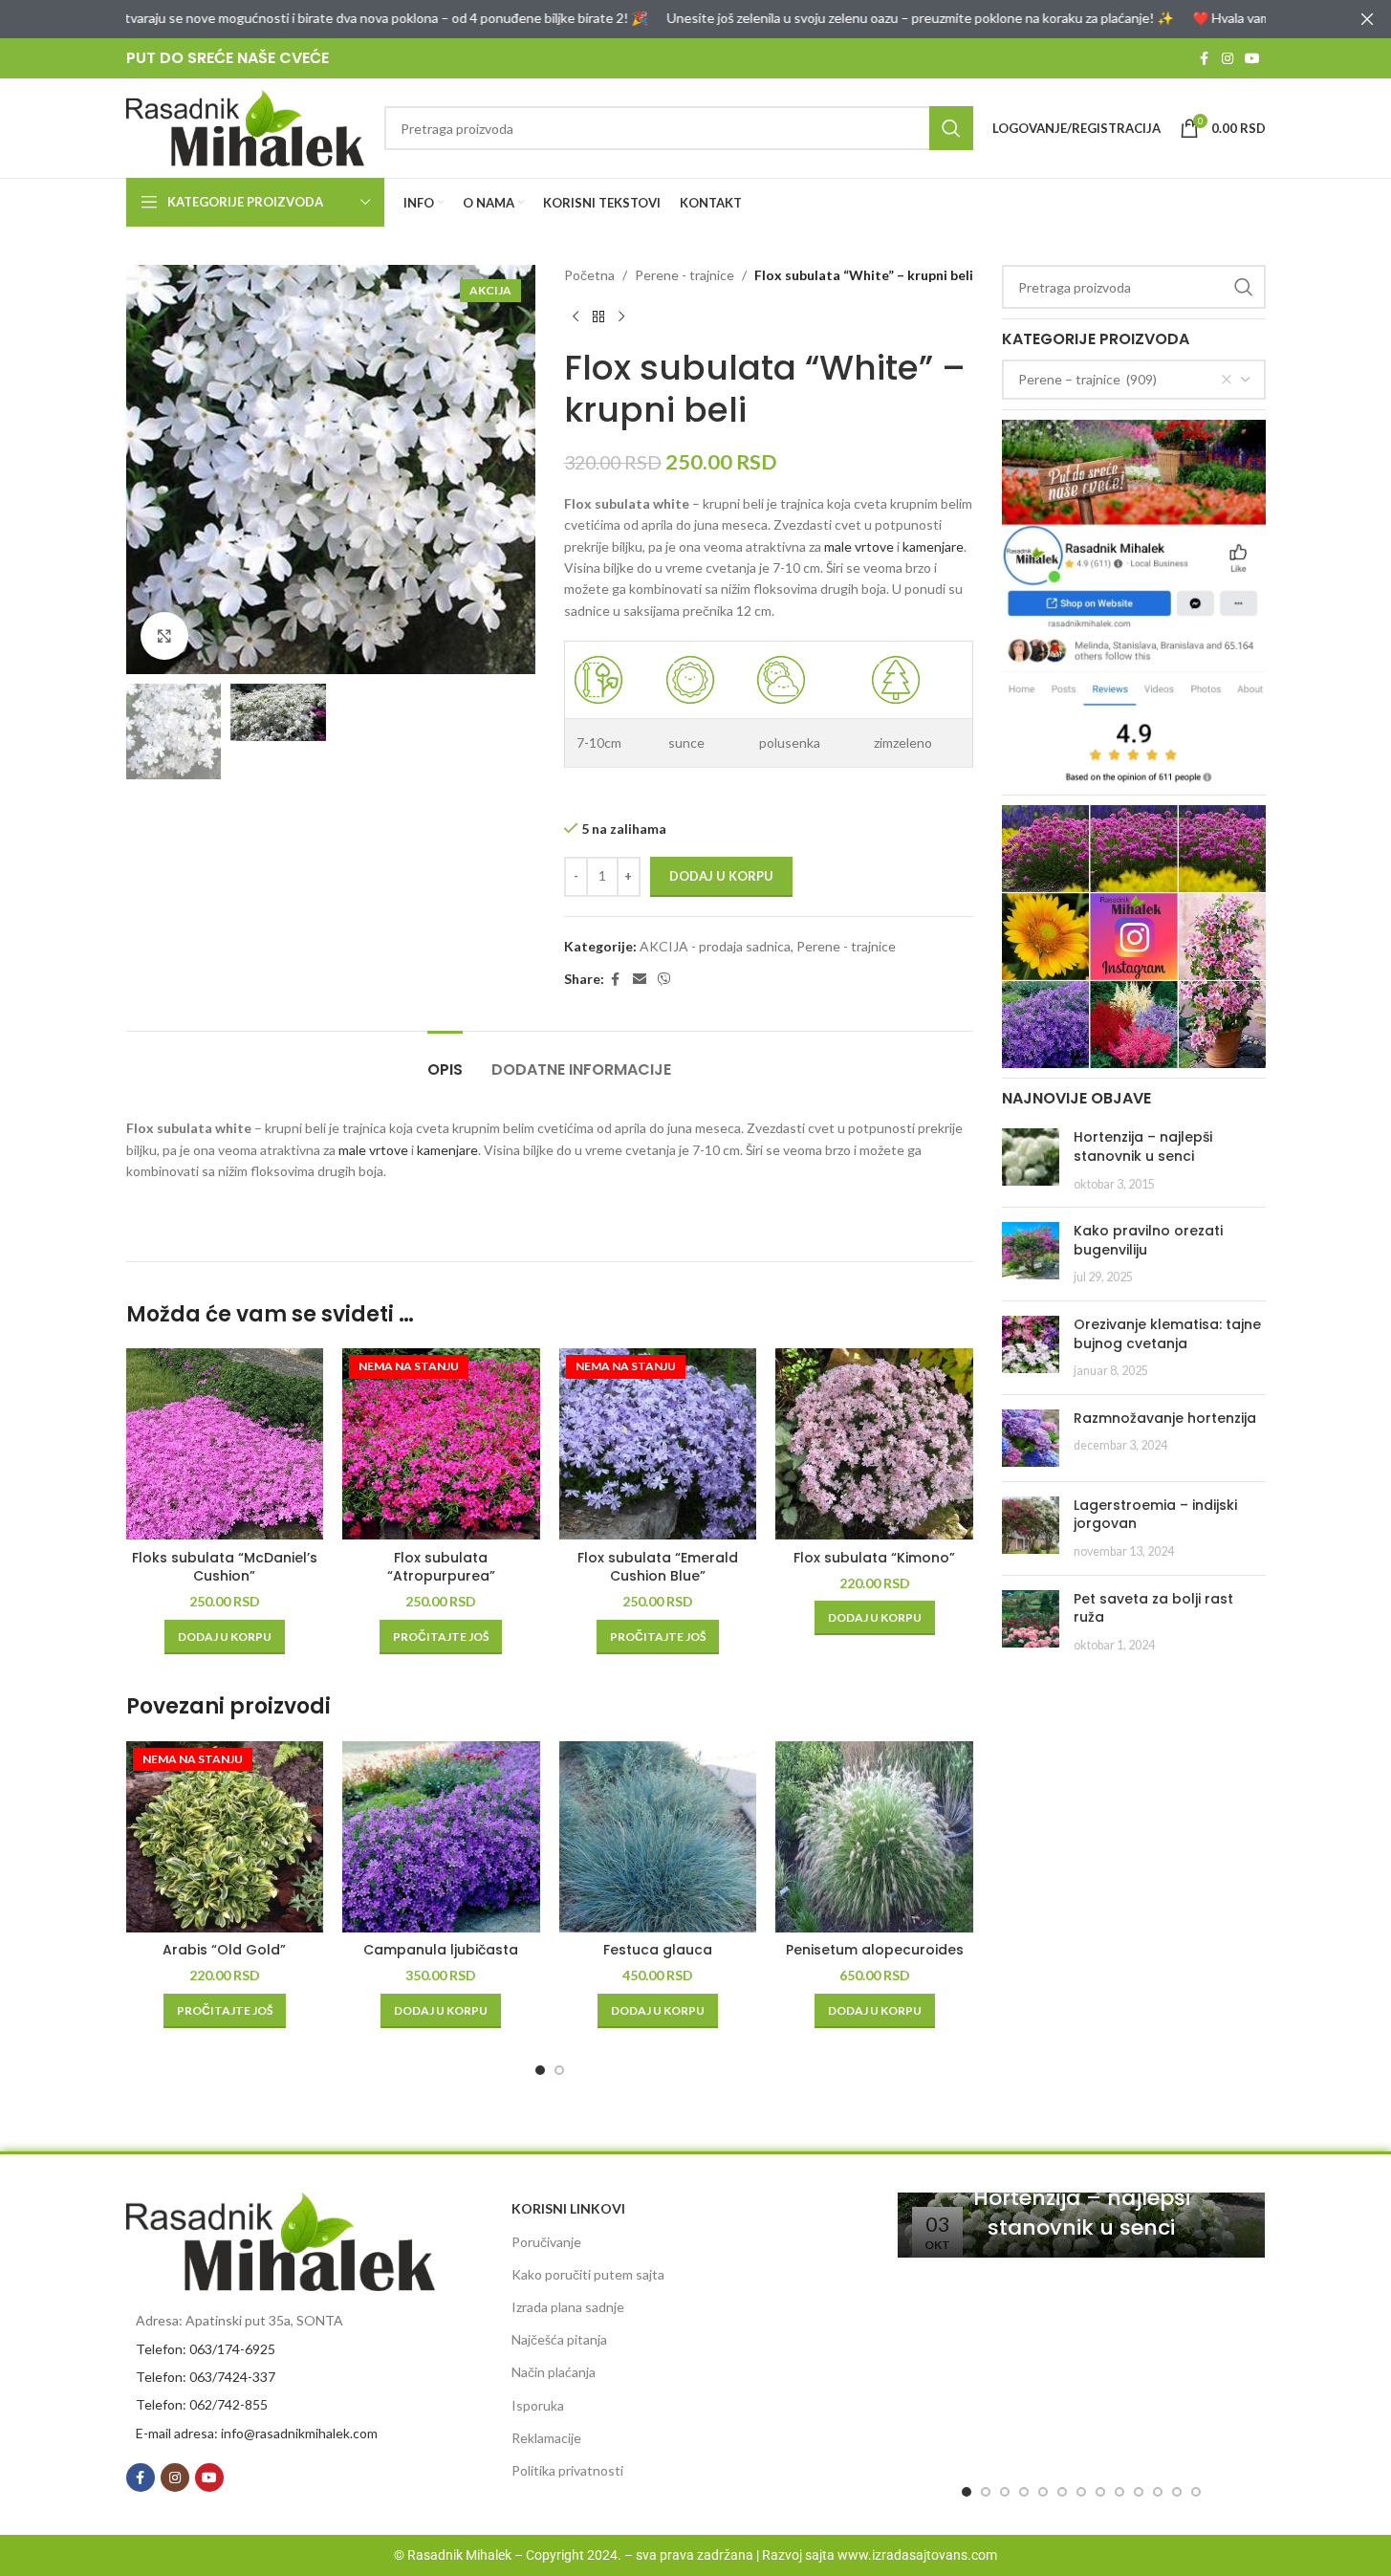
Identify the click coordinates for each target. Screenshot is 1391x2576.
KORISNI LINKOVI (568, 2208)
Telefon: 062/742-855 (202, 2404)
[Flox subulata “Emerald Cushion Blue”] (658, 1444)
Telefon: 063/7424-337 (206, 2377)
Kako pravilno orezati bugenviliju (1148, 1240)
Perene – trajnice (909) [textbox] (1087, 379)
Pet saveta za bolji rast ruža (1153, 1608)
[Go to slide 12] (1177, 2492)
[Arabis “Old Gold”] (225, 1837)
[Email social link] (640, 980)
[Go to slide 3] (1005, 2492)
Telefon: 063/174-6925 (206, 2349)
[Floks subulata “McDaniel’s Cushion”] (225, 1444)
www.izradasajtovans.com (917, 2555)
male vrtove (859, 546)
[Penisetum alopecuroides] (874, 1837)
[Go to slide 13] (1196, 2492)
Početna (589, 275)
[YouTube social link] (1252, 59)
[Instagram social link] (1228, 59)
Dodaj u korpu (721, 876)
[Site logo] (246, 127)
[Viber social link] (664, 980)
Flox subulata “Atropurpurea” (441, 1567)
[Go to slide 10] (1139, 2492)
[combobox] (1134, 380)
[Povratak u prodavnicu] (598, 317)
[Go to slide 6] (1062, 2492)
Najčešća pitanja (559, 2339)
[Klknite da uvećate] (164, 636)
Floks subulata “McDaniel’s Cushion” (225, 1567)
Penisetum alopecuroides (875, 1950)
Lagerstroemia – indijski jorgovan (1155, 1515)
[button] (225, 1637)
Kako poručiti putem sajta (588, 2274)
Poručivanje (546, 2242)
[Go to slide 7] (1081, 2492)
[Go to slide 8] (1100, 2492)
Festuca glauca (658, 1950)
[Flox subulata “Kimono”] (874, 1444)
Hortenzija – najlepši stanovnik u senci (1143, 1146)
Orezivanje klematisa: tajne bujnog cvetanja (1167, 1334)
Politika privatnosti (567, 2470)
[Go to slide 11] (1158, 2492)
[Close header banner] (1367, 19)
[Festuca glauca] (658, 1837)
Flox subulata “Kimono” (874, 1558)
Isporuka (538, 2405)
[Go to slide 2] (559, 2070)
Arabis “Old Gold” (224, 1950)
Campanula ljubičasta (441, 1950)
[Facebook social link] (1205, 59)
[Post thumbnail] (1031, 1160)
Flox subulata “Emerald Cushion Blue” (658, 1567)
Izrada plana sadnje (568, 2307)
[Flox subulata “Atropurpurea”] (441, 1444)
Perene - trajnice (685, 275)
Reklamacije (546, 2438)
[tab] (445, 1060)
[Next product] (621, 317)
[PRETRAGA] (951, 128)
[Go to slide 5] (1043, 2492)
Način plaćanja (554, 2372)
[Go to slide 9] (1119, 2492)
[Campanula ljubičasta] (441, 1837)
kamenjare (933, 546)
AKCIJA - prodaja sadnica (715, 946)
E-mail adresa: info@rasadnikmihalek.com (257, 2433)
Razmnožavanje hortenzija (1165, 1418)
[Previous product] (576, 317)
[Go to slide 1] (540, 2070)
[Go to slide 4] (1024, 2492)
